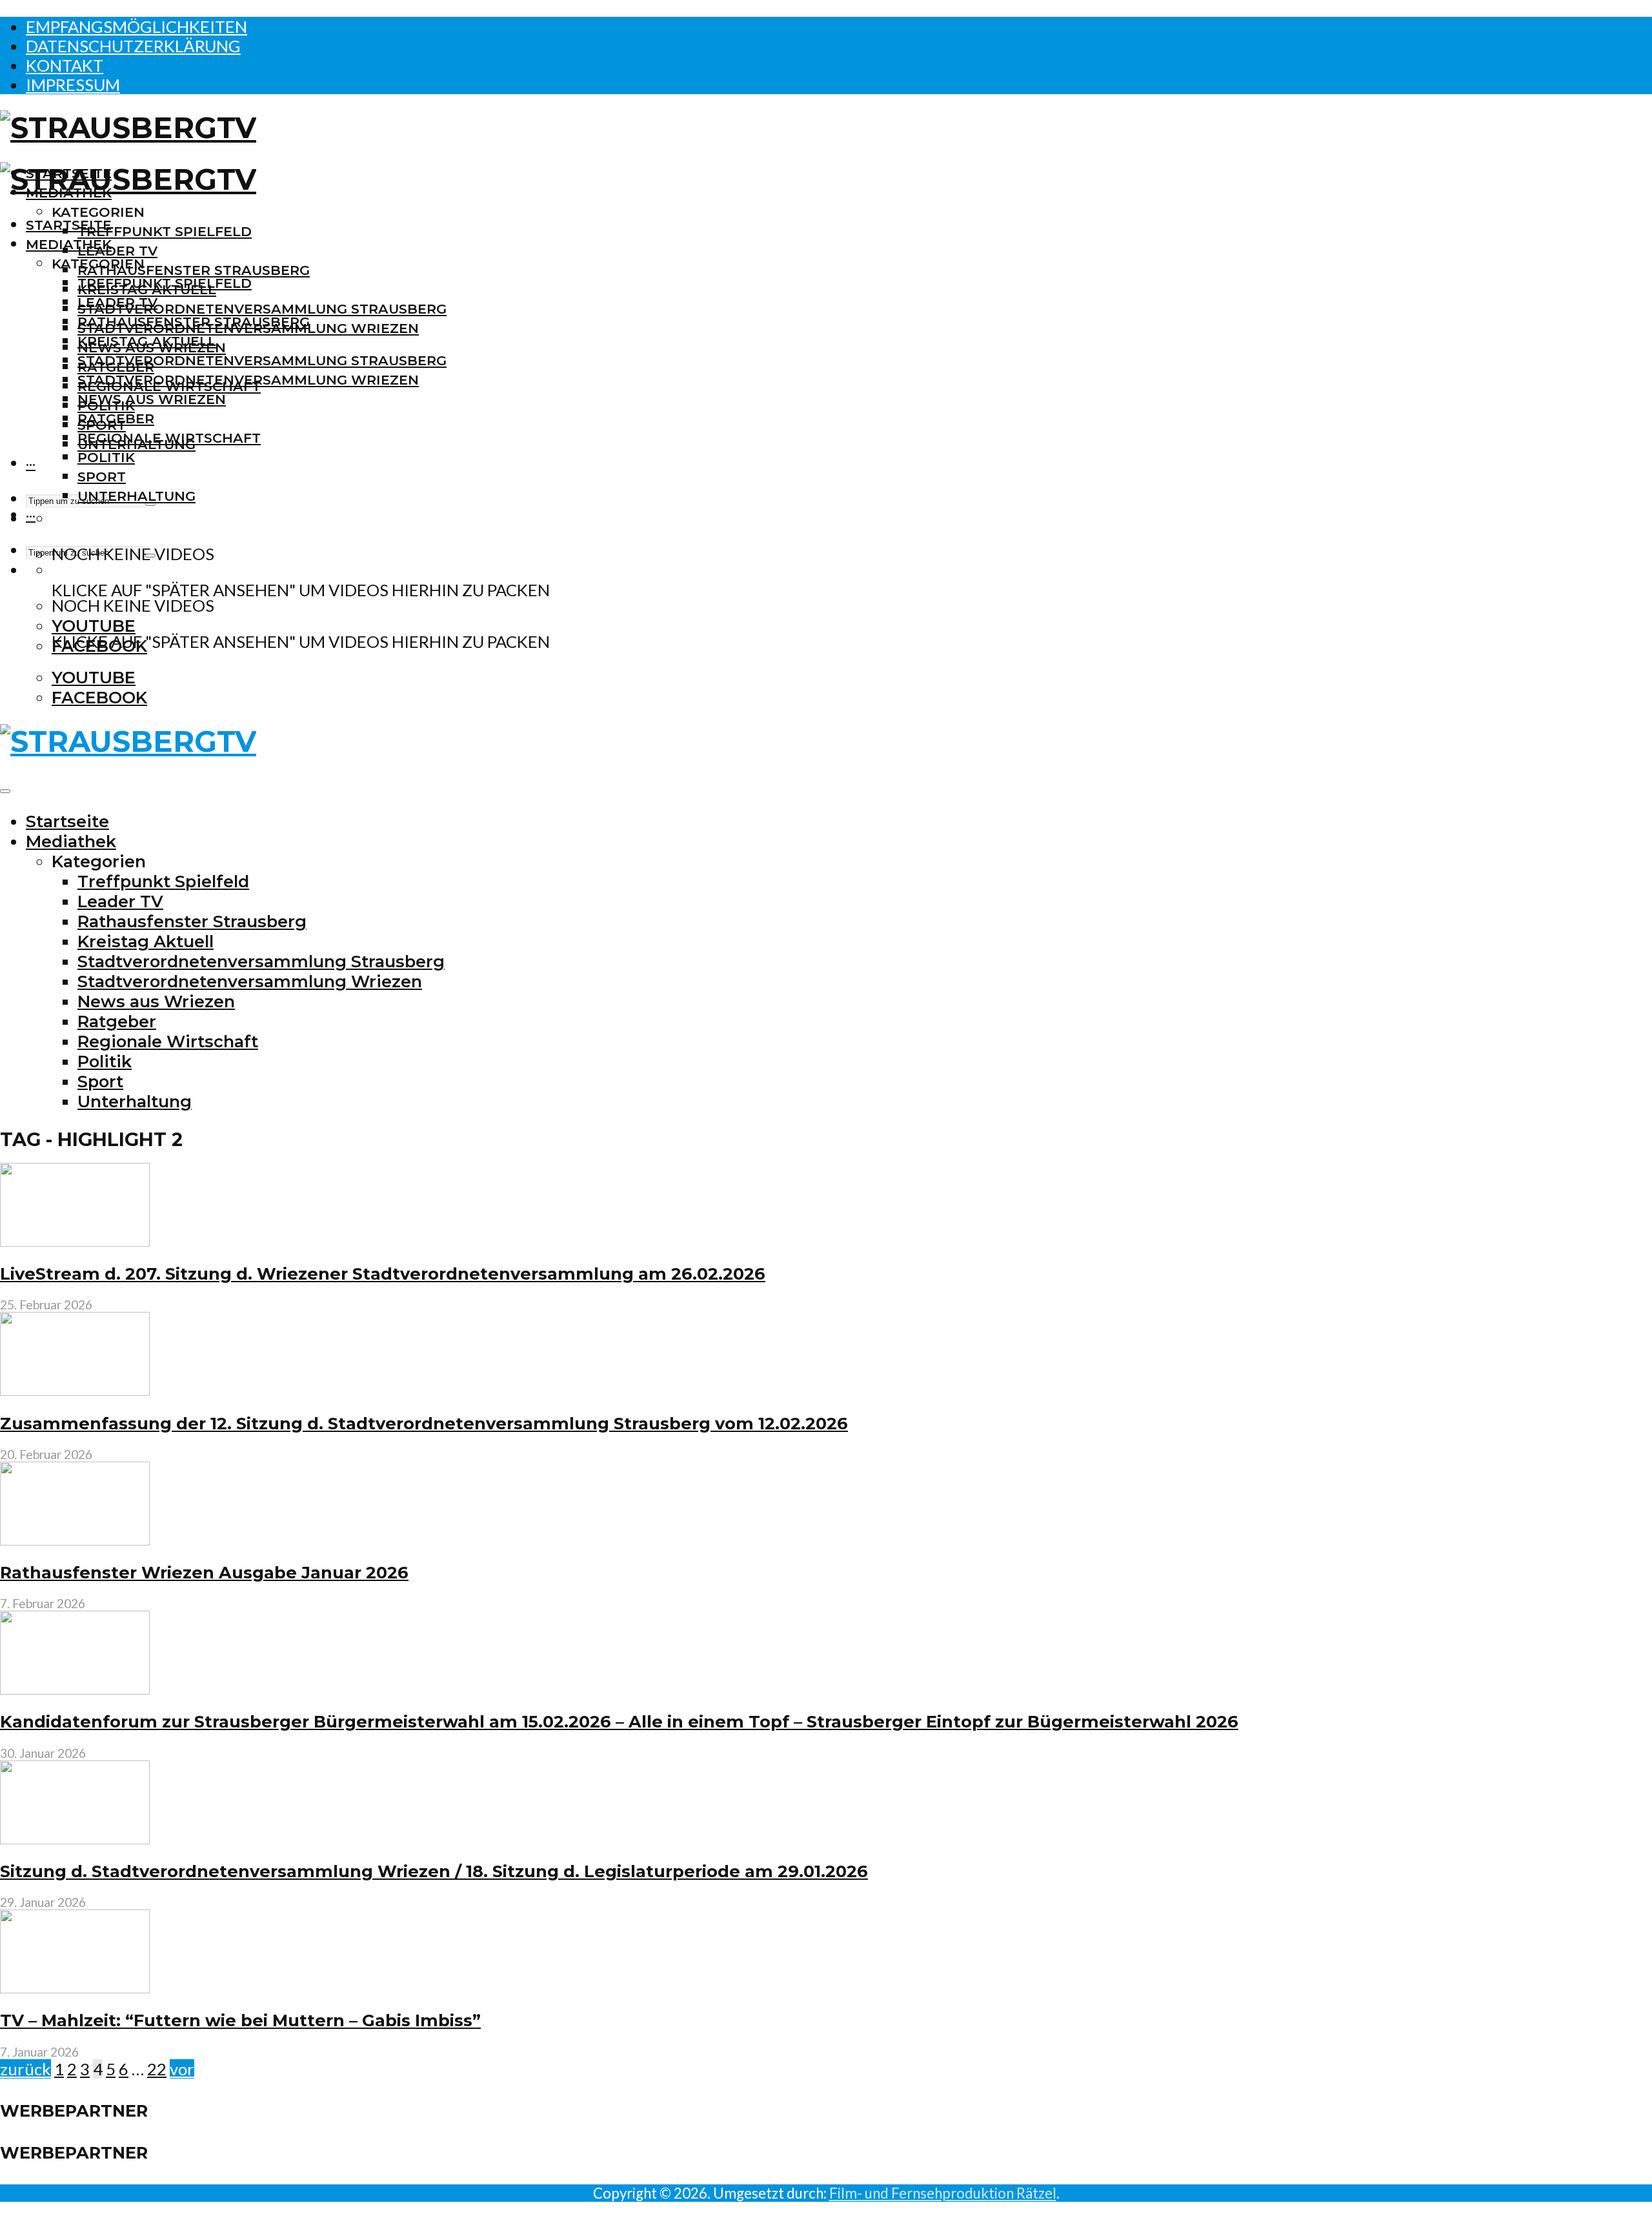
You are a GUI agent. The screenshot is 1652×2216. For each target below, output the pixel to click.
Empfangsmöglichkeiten (136, 26)
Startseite (69, 225)
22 (157, 2069)
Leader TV (117, 251)
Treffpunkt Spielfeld (165, 231)
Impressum (73, 85)
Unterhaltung (136, 496)
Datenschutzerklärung (133, 46)
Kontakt (65, 65)
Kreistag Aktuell (147, 341)
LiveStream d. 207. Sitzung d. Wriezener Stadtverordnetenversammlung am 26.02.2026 (383, 1274)
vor (182, 2069)
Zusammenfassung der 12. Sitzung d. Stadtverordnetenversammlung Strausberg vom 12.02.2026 (424, 1423)
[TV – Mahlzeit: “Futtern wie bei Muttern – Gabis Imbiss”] (75, 1987)
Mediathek (69, 244)
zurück (25, 2069)
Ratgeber (116, 418)
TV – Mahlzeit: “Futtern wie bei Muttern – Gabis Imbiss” (240, 2020)
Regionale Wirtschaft (169, 438)
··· (31, 464)
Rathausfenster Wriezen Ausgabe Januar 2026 (204, 1572)
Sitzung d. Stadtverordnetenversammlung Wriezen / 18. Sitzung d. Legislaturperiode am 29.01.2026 (434, 1871)
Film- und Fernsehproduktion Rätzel (943, 2193)
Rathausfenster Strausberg (194, 270)
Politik (106, 457)
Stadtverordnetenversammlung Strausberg (262, 309)
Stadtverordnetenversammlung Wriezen (248, 380)
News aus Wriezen (152, 399)
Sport (102, 477)
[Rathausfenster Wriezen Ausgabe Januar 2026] (75, 1539)
